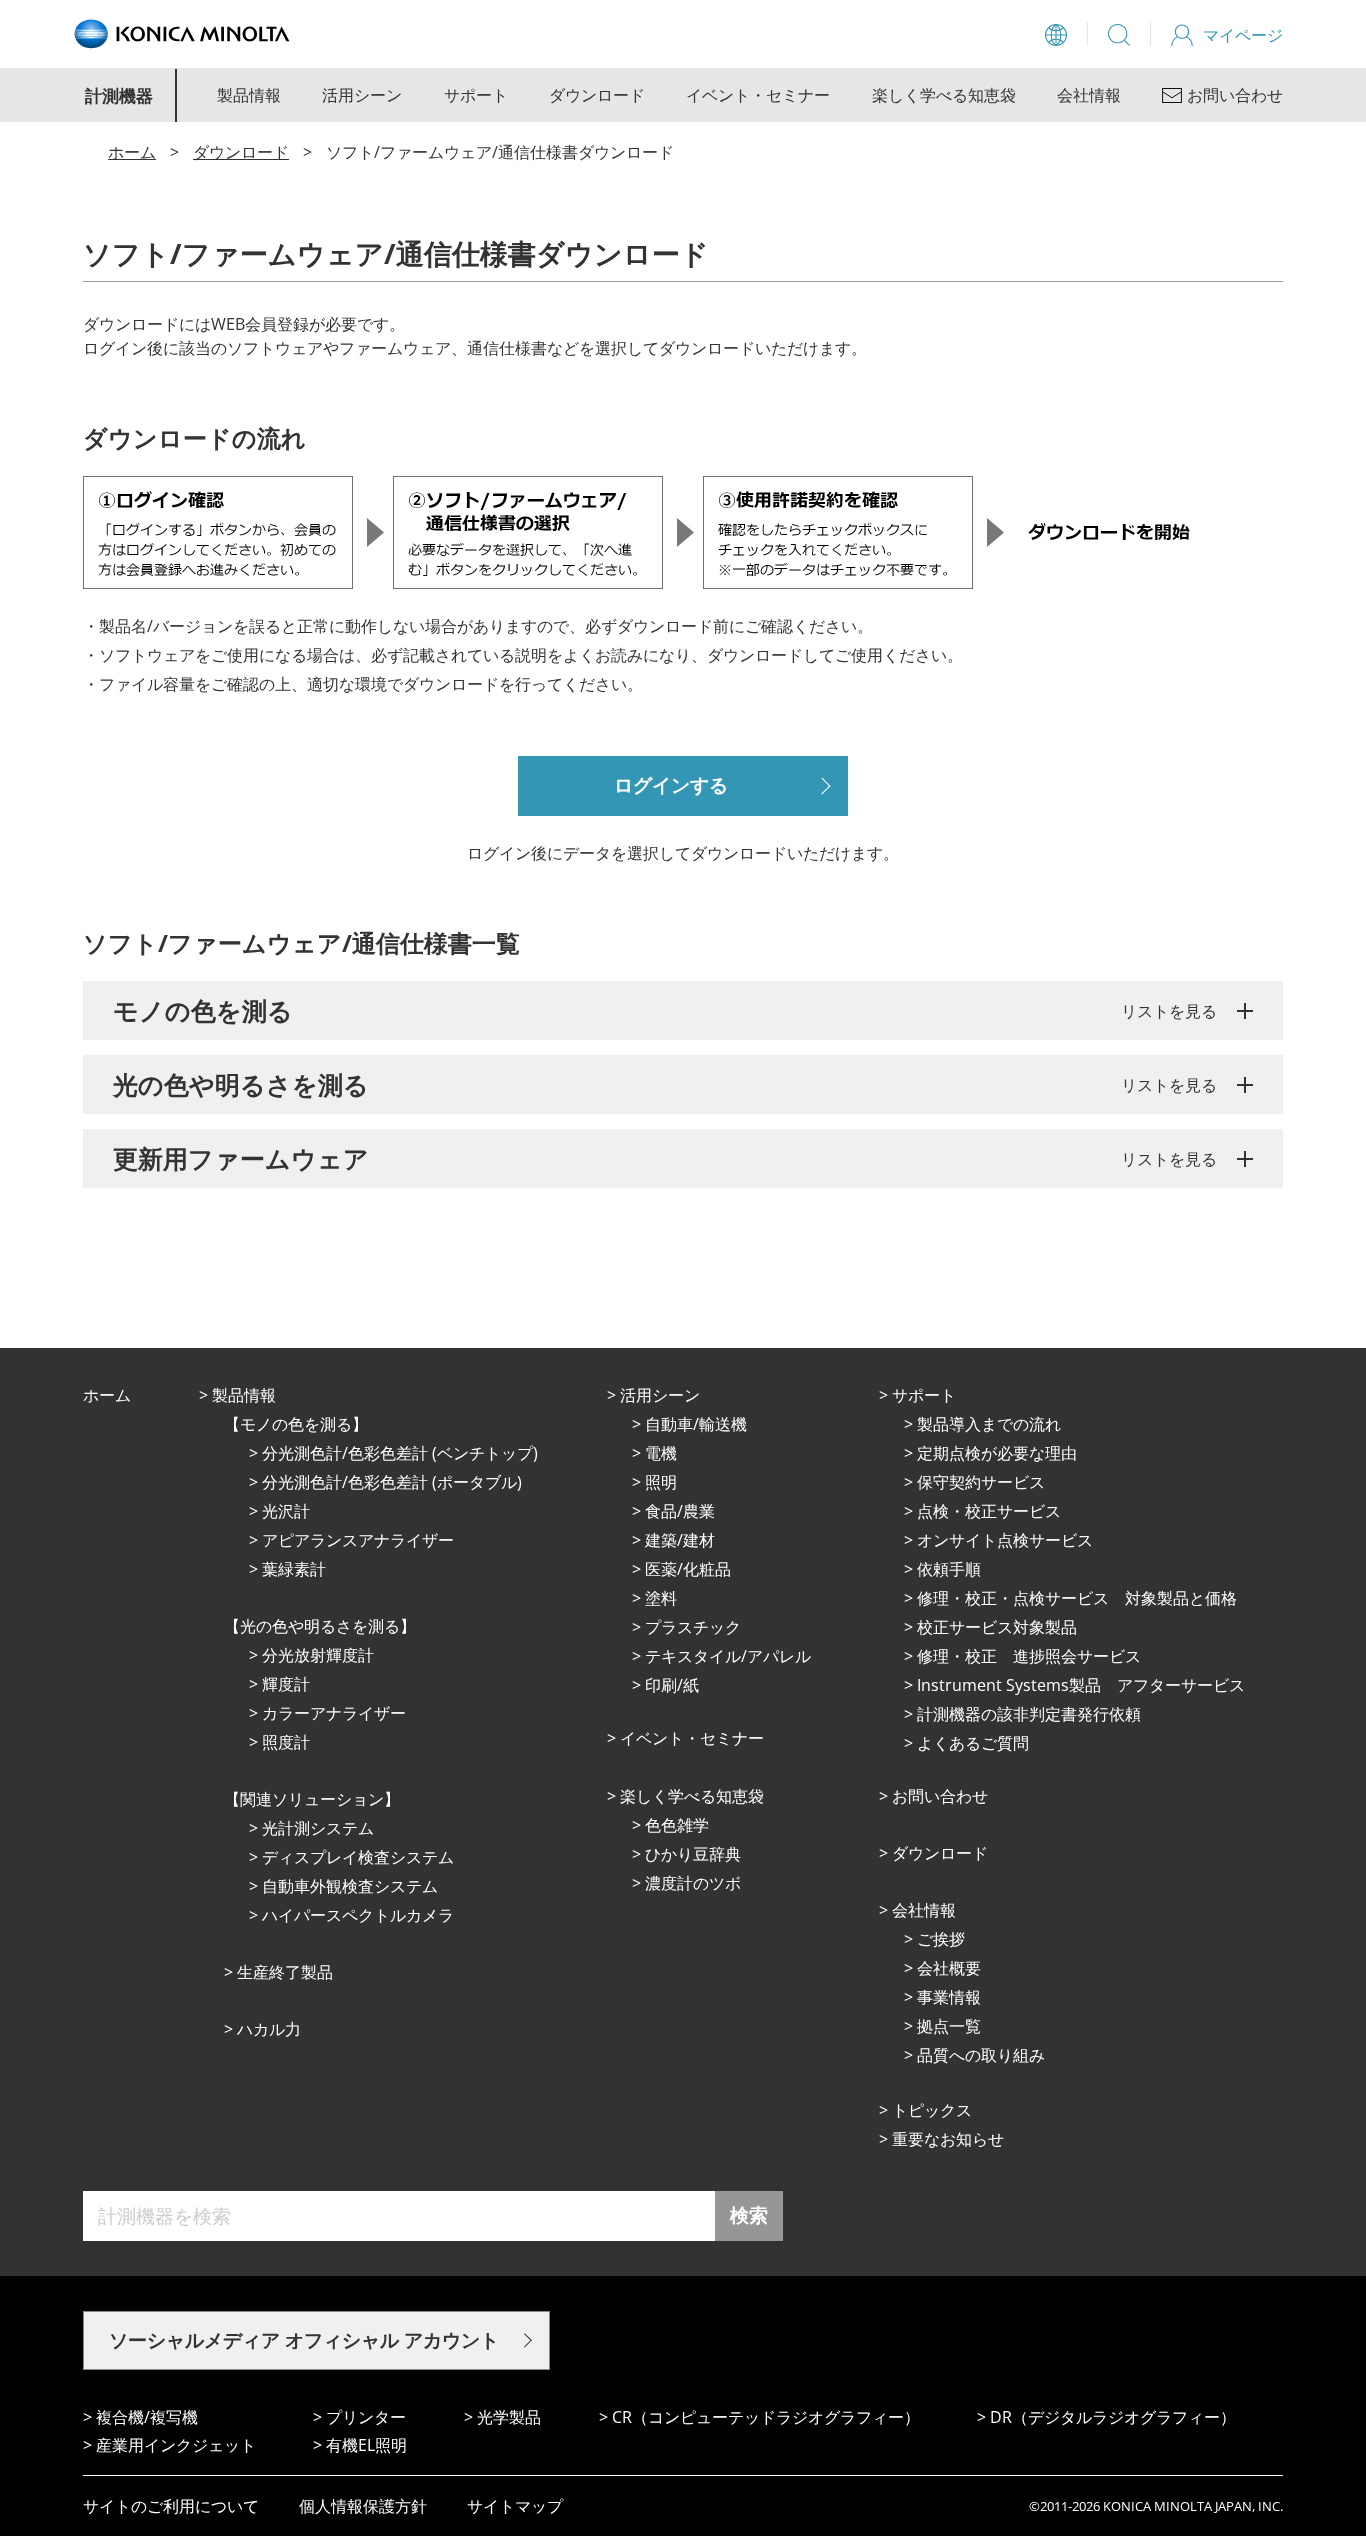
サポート (476, 95)
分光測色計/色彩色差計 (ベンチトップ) (400, 1453)
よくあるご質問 (973, 1743)
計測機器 (119, 95)
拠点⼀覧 (949, 2026)
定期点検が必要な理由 (997, 1453)
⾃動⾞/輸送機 (696, 1424)
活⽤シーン (660, 1395)
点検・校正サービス (989, 1511)
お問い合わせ (940, 1796)
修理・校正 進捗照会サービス (1029, 1656)
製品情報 (249, 95)
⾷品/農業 (680, 1511)
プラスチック (693, 1627)
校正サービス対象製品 (997, 1627)
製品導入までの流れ (989, 1424)
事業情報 (949, 1997)
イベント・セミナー (758, 95)
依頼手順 (949, 1569)
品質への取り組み (981, 2055)
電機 (661, 1453)
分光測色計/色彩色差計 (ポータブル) (392, 1482)
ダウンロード (597, 95)
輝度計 (286, 1684)
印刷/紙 (672, 1685)
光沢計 (286, 1511)
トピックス (932, 2110)
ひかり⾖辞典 (693, 1854)
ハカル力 (269, 2029)
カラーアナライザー (334, 1713)
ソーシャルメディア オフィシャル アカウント (304, 2340)
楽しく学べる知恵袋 (944, 95)
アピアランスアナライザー (358, 1540)
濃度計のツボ (693, 1883)
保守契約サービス (981, 1482)
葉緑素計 (294, 1569)
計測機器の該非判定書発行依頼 (1029, 1714)
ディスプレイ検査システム (358, 1857)
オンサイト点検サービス (1005, 1540)
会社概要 (949, 1968)
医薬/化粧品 (688, 1569)
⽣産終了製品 (285, 1972)
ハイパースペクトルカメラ (358, 1915)
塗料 (661, 1598)
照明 (661, 1482)
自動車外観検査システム (350, 1886)
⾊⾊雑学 (677, 1825)
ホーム (132, 152)
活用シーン (362, 95)
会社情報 (1089, 95)
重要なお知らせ (948, 2139)
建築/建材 (680, 1540)
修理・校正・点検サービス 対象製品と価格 (1077, 1598)
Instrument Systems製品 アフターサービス (1081, 1685)
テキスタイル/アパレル (728, 1656)
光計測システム (318, 1828)
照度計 (286, 1742)
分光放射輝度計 (318, 1655)
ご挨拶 (941, 1939)
